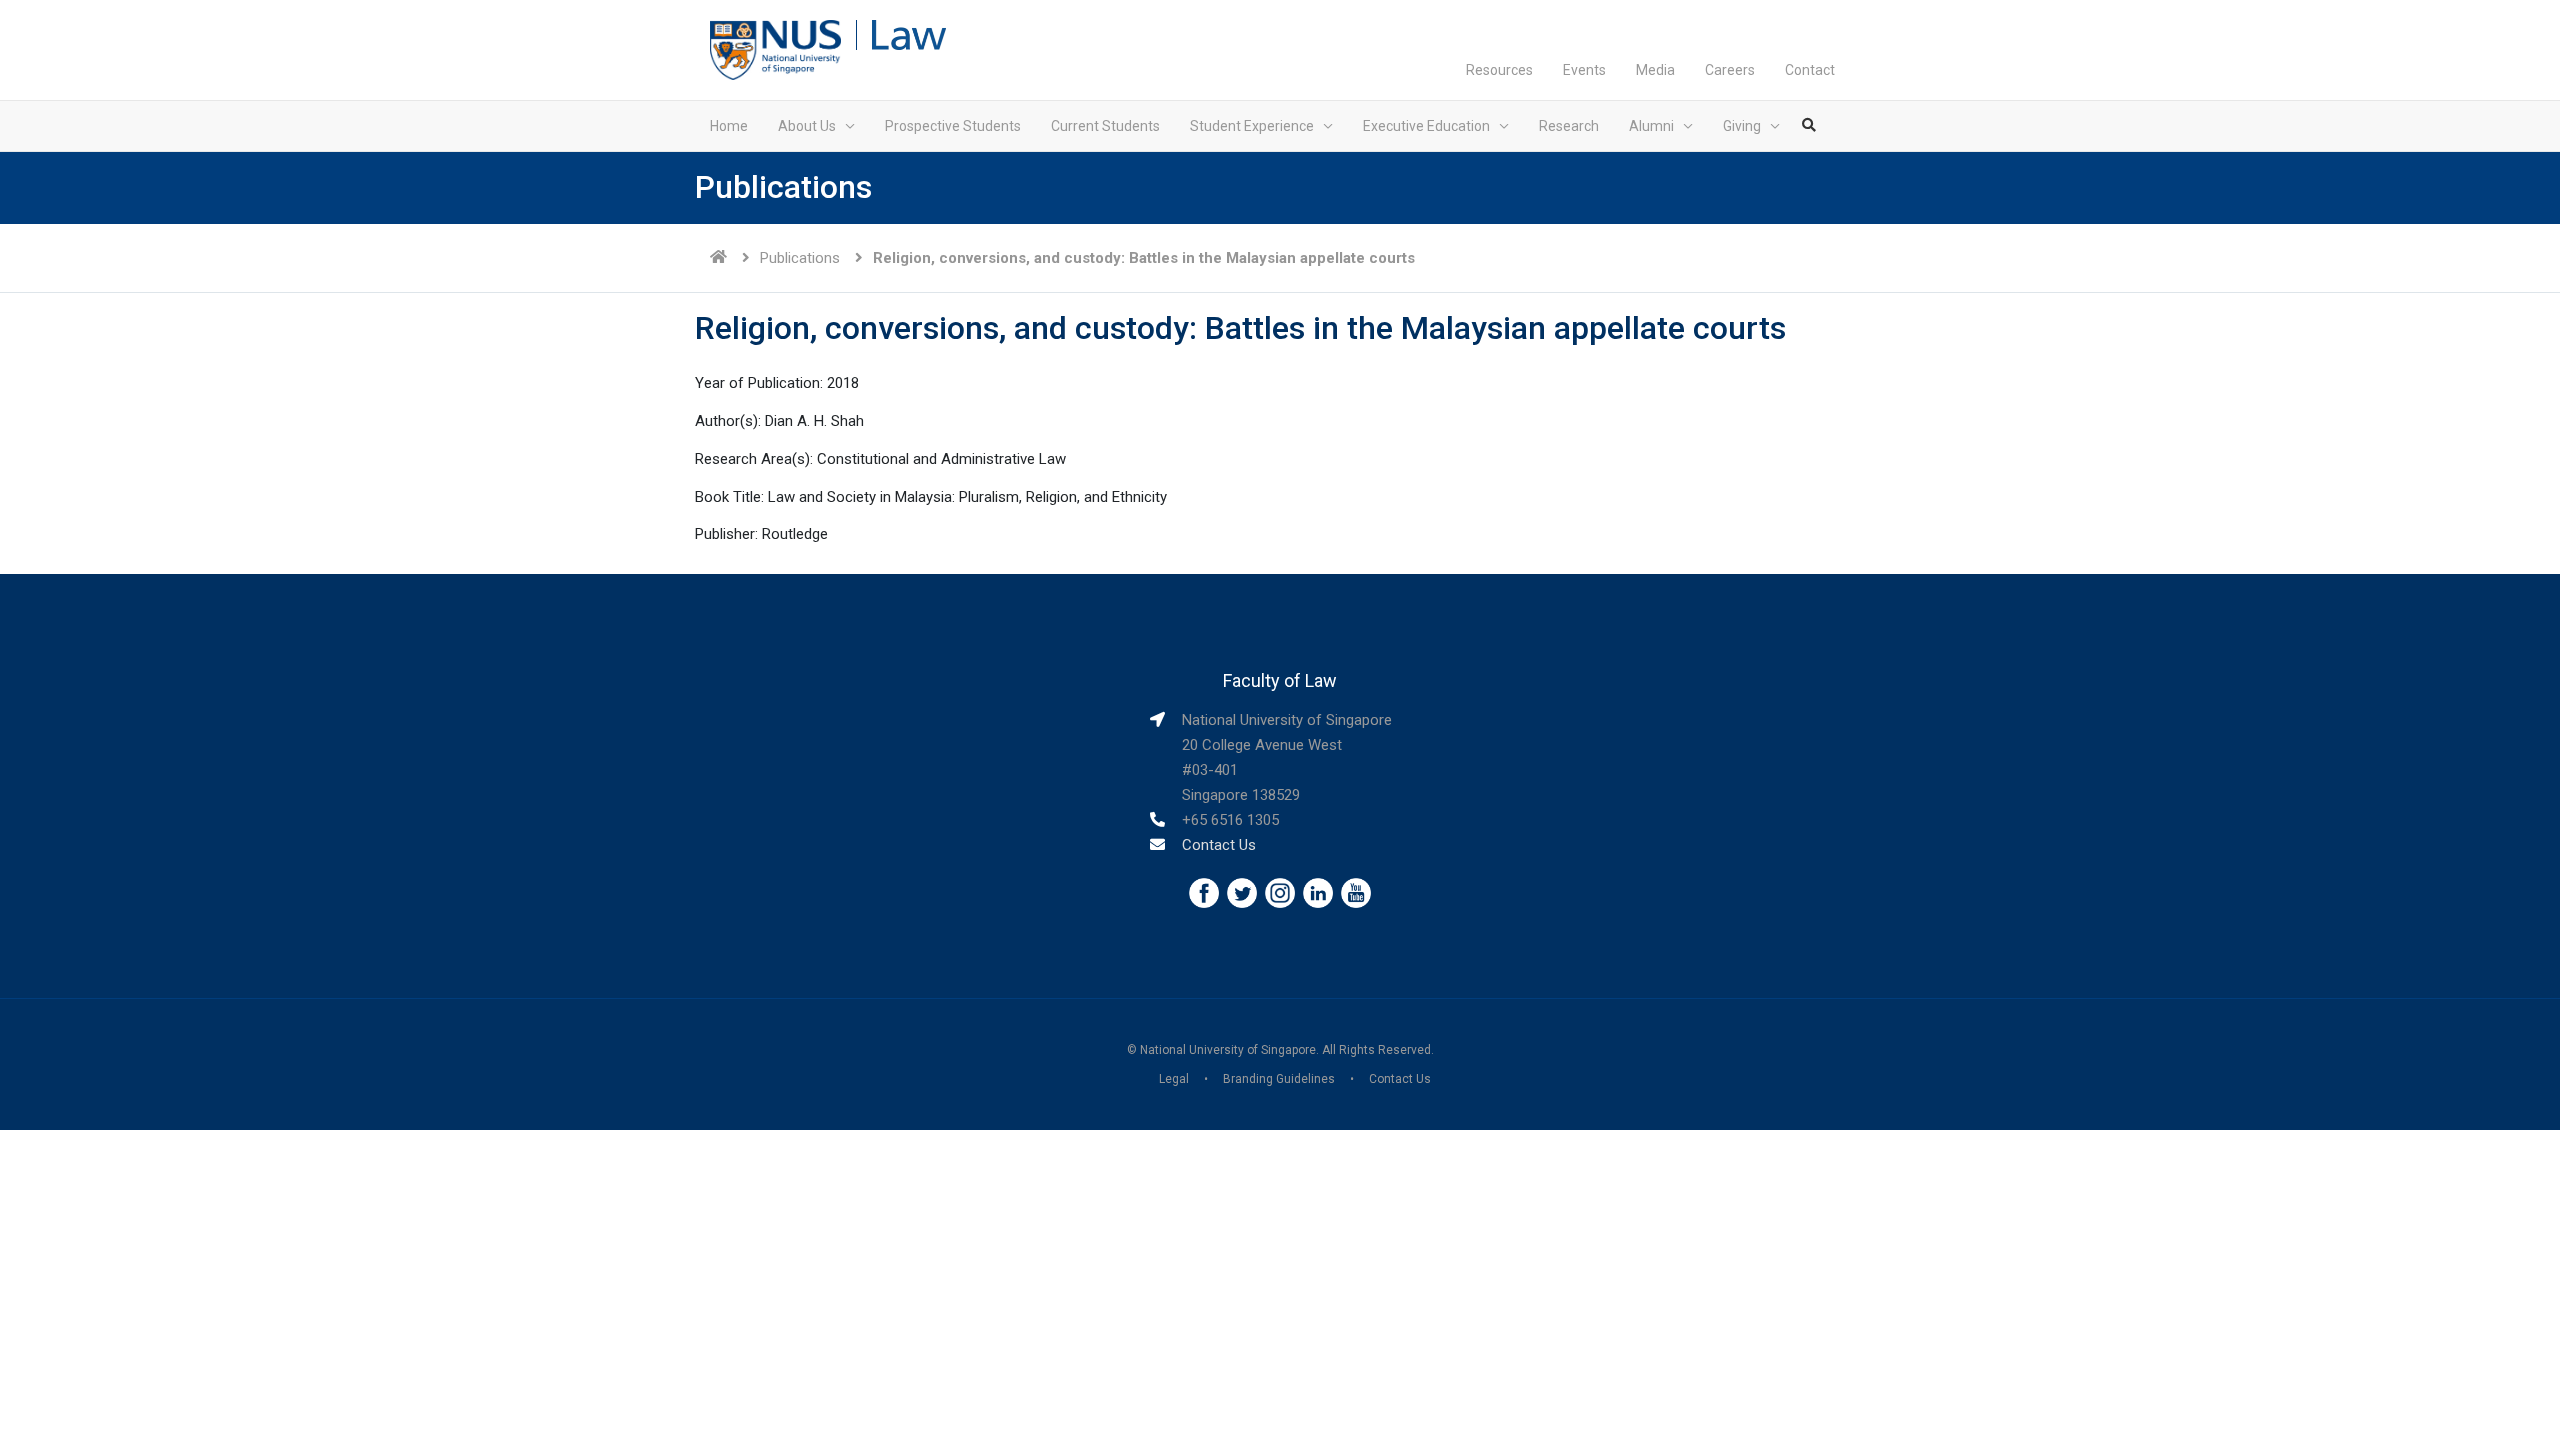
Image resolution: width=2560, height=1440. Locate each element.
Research (1569, 126)
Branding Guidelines (1279, 1079)
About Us (807, 126)
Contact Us (1219, 845)
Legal (1174, 1079)
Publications (800, 258)
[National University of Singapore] (775, 49)
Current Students (1105, 126)
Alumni (1651, 126)
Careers (1730, 70)
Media (1655, 70)
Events (1584, 70)
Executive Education (1426, 126)
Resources (1499, 70)
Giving (1742, 126)
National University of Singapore (1228, 1050)
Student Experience (1252, 126)
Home (729, 126)
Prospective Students (953, 126)
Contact (1810, 70)
